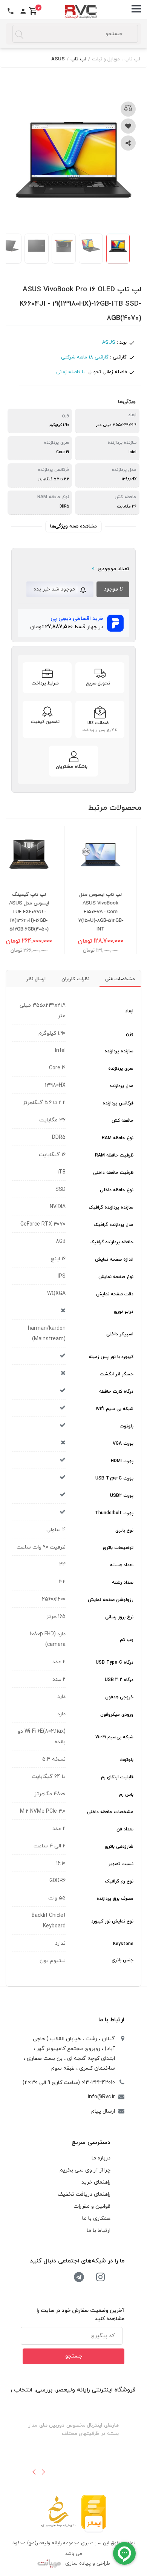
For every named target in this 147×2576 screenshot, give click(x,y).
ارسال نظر (36, 979)
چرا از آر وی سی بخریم (85, 2170)
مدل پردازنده (121, 1086)
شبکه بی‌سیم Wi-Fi (114, 1737)
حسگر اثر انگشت (117, 1374)
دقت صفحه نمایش (115, 1294)
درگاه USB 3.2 (119, 1680)
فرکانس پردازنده (118, 1103)
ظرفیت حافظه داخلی (113, 1173)
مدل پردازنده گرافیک (114, 1225)
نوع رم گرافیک (119, 1881)
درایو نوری (124, 1312)
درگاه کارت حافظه (116, 1392)
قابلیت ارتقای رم (117, 1777)
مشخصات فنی (120, 979)
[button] (34, 2472)
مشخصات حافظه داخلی (110, 1812)
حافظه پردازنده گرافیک (112, 1242)
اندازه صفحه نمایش (114, 1260)
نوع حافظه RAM (118, 1138)
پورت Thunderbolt (114, 1513)
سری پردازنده (121, 1069)
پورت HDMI (122, 1461)
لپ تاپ (78, 59)
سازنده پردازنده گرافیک (111, 1207)
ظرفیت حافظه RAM (114, 1155)
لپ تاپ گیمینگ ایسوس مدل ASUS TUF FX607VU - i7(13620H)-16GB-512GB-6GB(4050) (42, 912)
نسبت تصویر (121, 1864)
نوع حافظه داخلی (117, 1190)
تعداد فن (125, 1829)
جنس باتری (122, 1960)
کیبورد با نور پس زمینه (111, 1357)
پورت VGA (123, 1444)
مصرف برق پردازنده (115, 1899)
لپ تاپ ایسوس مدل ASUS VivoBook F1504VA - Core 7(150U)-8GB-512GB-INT (113, 912)
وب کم (127, 1640)
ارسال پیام (103, 2111)
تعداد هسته (122, 1565)
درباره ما (101, 2158)
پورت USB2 (122, 1496)
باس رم (126, 1795)
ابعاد (129, 1011)
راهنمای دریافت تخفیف (84, 2194)
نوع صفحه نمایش (116, 1277)
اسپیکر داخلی (120, 1334)
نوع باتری (124, 1530)
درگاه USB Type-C (115, 1662)
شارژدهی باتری (119, 1847)
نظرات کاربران (75, 979)
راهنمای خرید (96, 2182)
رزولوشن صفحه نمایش (111, 1600)
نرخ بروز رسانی (119, 1617)
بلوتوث (126, 1426)
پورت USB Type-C (114, 1478)
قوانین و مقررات (92, 2206)
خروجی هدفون (119, 1697)
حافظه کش (122, 1121)
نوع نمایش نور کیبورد (112, 1921)
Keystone (123, 1944)
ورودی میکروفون (117, 1715)
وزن (130, 1034)
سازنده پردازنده (119, 1051)
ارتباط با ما (111, 2020)
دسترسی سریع (91, 2142)
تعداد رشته (123, 1583)
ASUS (58, 59)
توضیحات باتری (118, 1548)
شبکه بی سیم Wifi (115, 1409)
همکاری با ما (96, 2218)
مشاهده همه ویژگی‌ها (73, 526)
